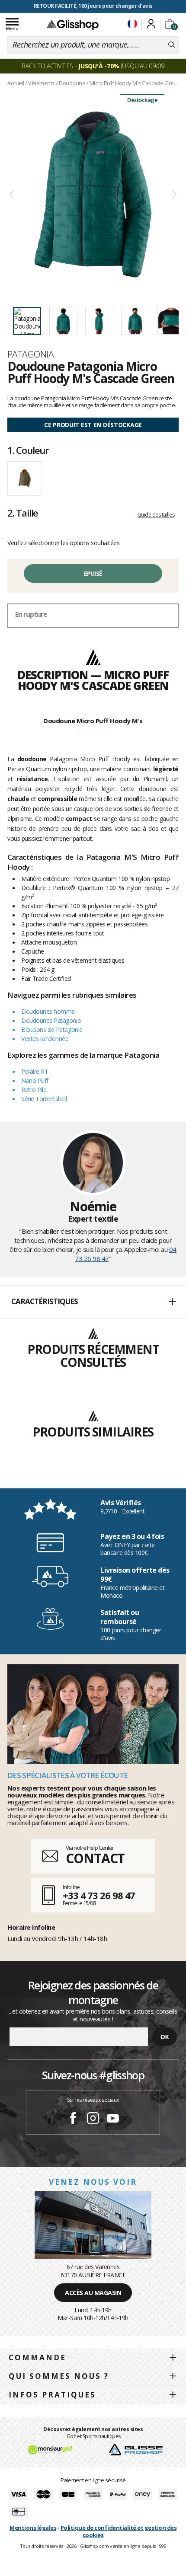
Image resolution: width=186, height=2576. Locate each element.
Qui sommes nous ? (59, 2376)
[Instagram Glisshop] (93, 2120)
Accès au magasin (93, 2293)
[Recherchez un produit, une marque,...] (172, 45)
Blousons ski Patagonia (52, 1029)
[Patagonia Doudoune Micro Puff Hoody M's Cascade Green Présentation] (93, 195)
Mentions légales (33, 2528)
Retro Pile (34, 1090)
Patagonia (30, 354)
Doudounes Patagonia (51, 1020)
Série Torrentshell (44, 1099)
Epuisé (93, 573)
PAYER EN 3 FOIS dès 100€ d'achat (93, 6)
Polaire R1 (34, 1071)
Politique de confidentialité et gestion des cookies (119, 2531)
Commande (37, 2357)
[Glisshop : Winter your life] (73, 25)
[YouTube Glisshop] (113, 2120)
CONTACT (95, 1858)
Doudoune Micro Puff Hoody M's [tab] (93, 721)
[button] (93, 1302)
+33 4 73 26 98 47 (99, 1895)
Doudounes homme (48, 1011)
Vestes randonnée (45, 1039)
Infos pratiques (52, 2395)
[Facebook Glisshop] (73, 2120)
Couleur (28, 450)
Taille (23, 513)
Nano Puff (35, 1081)
